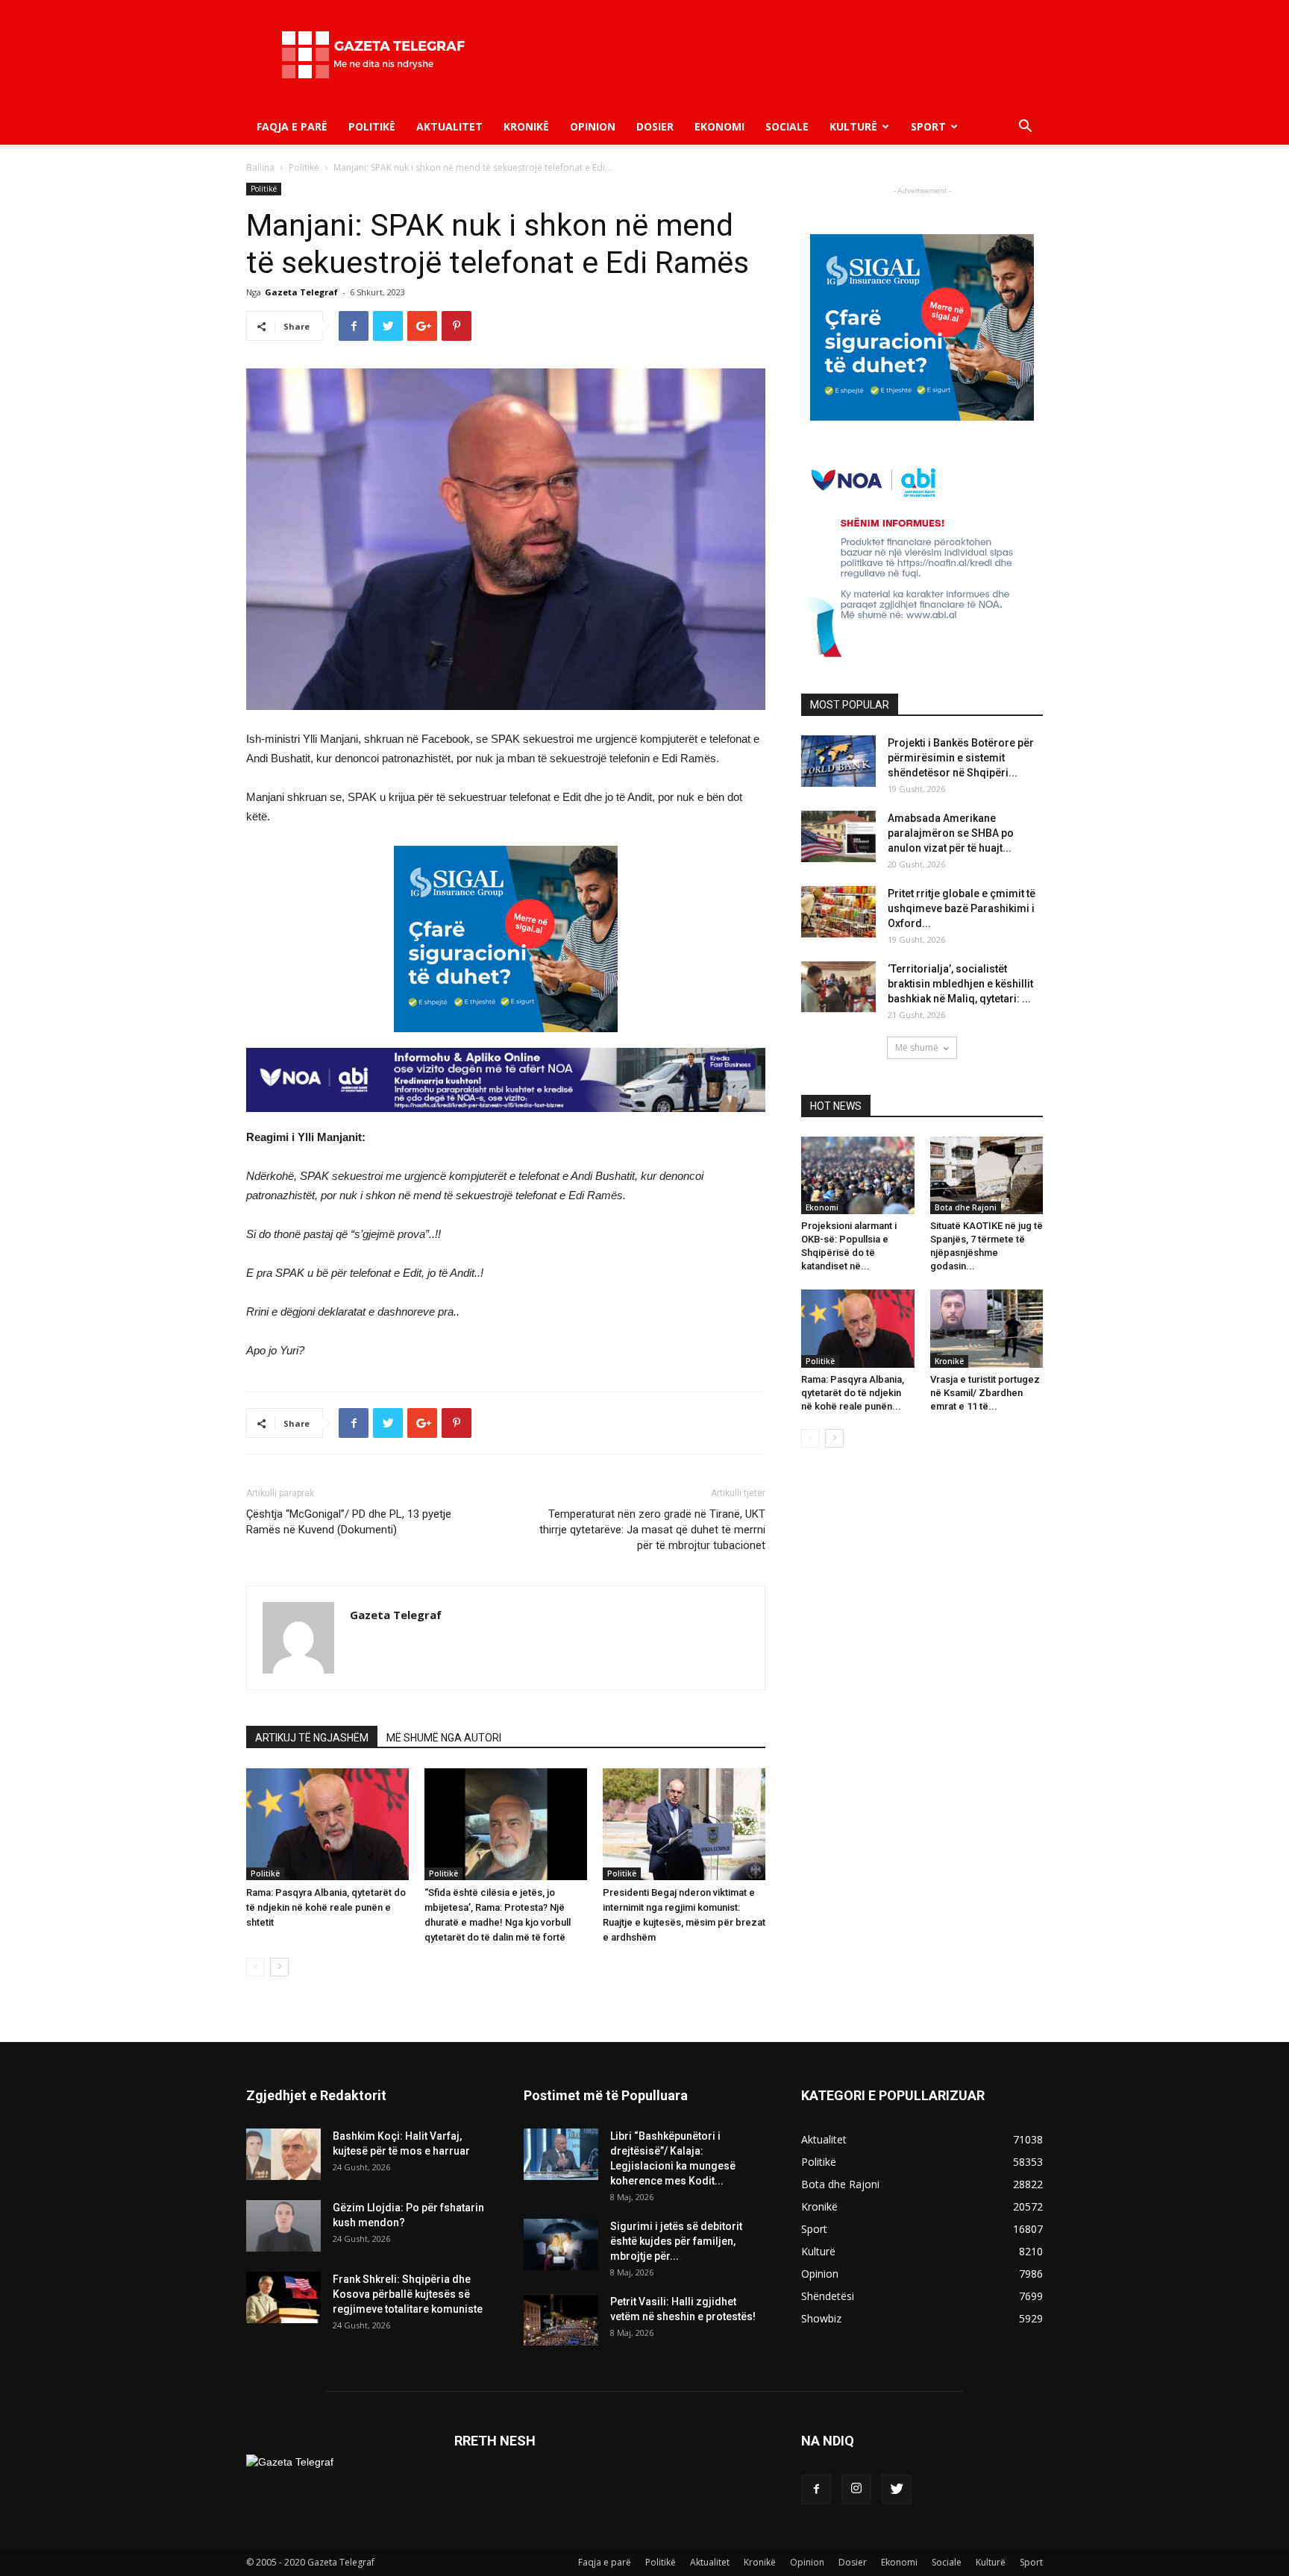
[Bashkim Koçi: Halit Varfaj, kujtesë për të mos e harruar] (283, 2154)
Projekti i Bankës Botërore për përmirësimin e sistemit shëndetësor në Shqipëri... (961, 758)
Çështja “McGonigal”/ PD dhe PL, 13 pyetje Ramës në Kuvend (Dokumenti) (349, 1522)
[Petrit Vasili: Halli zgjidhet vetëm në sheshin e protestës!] (561, 2320)
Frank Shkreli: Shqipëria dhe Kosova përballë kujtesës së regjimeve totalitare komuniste (408, 2294)
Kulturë (853, 126)
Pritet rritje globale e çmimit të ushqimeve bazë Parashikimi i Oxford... (962, 908)
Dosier (655, 126)
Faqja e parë (292, 126)
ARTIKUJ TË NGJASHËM (312, 1738)
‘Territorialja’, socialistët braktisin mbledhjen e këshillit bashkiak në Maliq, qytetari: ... (960, 984)
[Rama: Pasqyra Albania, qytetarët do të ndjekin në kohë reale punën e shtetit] (327, 1824)
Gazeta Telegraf (301, 292)
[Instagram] (856, 2489)
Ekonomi (719, 126)
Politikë (372, 126)
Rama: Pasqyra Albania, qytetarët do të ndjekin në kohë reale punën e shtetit (326, 1907)
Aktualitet (449, 126)
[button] (1025, 128)
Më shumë (917, 1047)
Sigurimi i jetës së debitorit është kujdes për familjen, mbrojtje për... (676, 2241)
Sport (928, 126)
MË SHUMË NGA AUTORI (444, 1738)
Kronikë (526, 126)
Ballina (260, 167)
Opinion (593, 126)
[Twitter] (897, 2489)
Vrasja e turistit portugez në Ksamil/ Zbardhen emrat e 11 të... (985, 1393)
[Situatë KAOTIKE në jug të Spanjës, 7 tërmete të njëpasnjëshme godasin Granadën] (987, 1175)
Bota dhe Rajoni (966, 1207)
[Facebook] (816, 2489)
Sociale (787, 126)
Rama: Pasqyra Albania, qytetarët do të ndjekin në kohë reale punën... (853, 1393)
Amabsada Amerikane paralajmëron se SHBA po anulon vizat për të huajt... (951, 833)
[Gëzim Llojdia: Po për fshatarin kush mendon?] (283, 2226)
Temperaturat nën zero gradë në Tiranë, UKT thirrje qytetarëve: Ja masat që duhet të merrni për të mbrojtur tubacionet (652, 1530)
